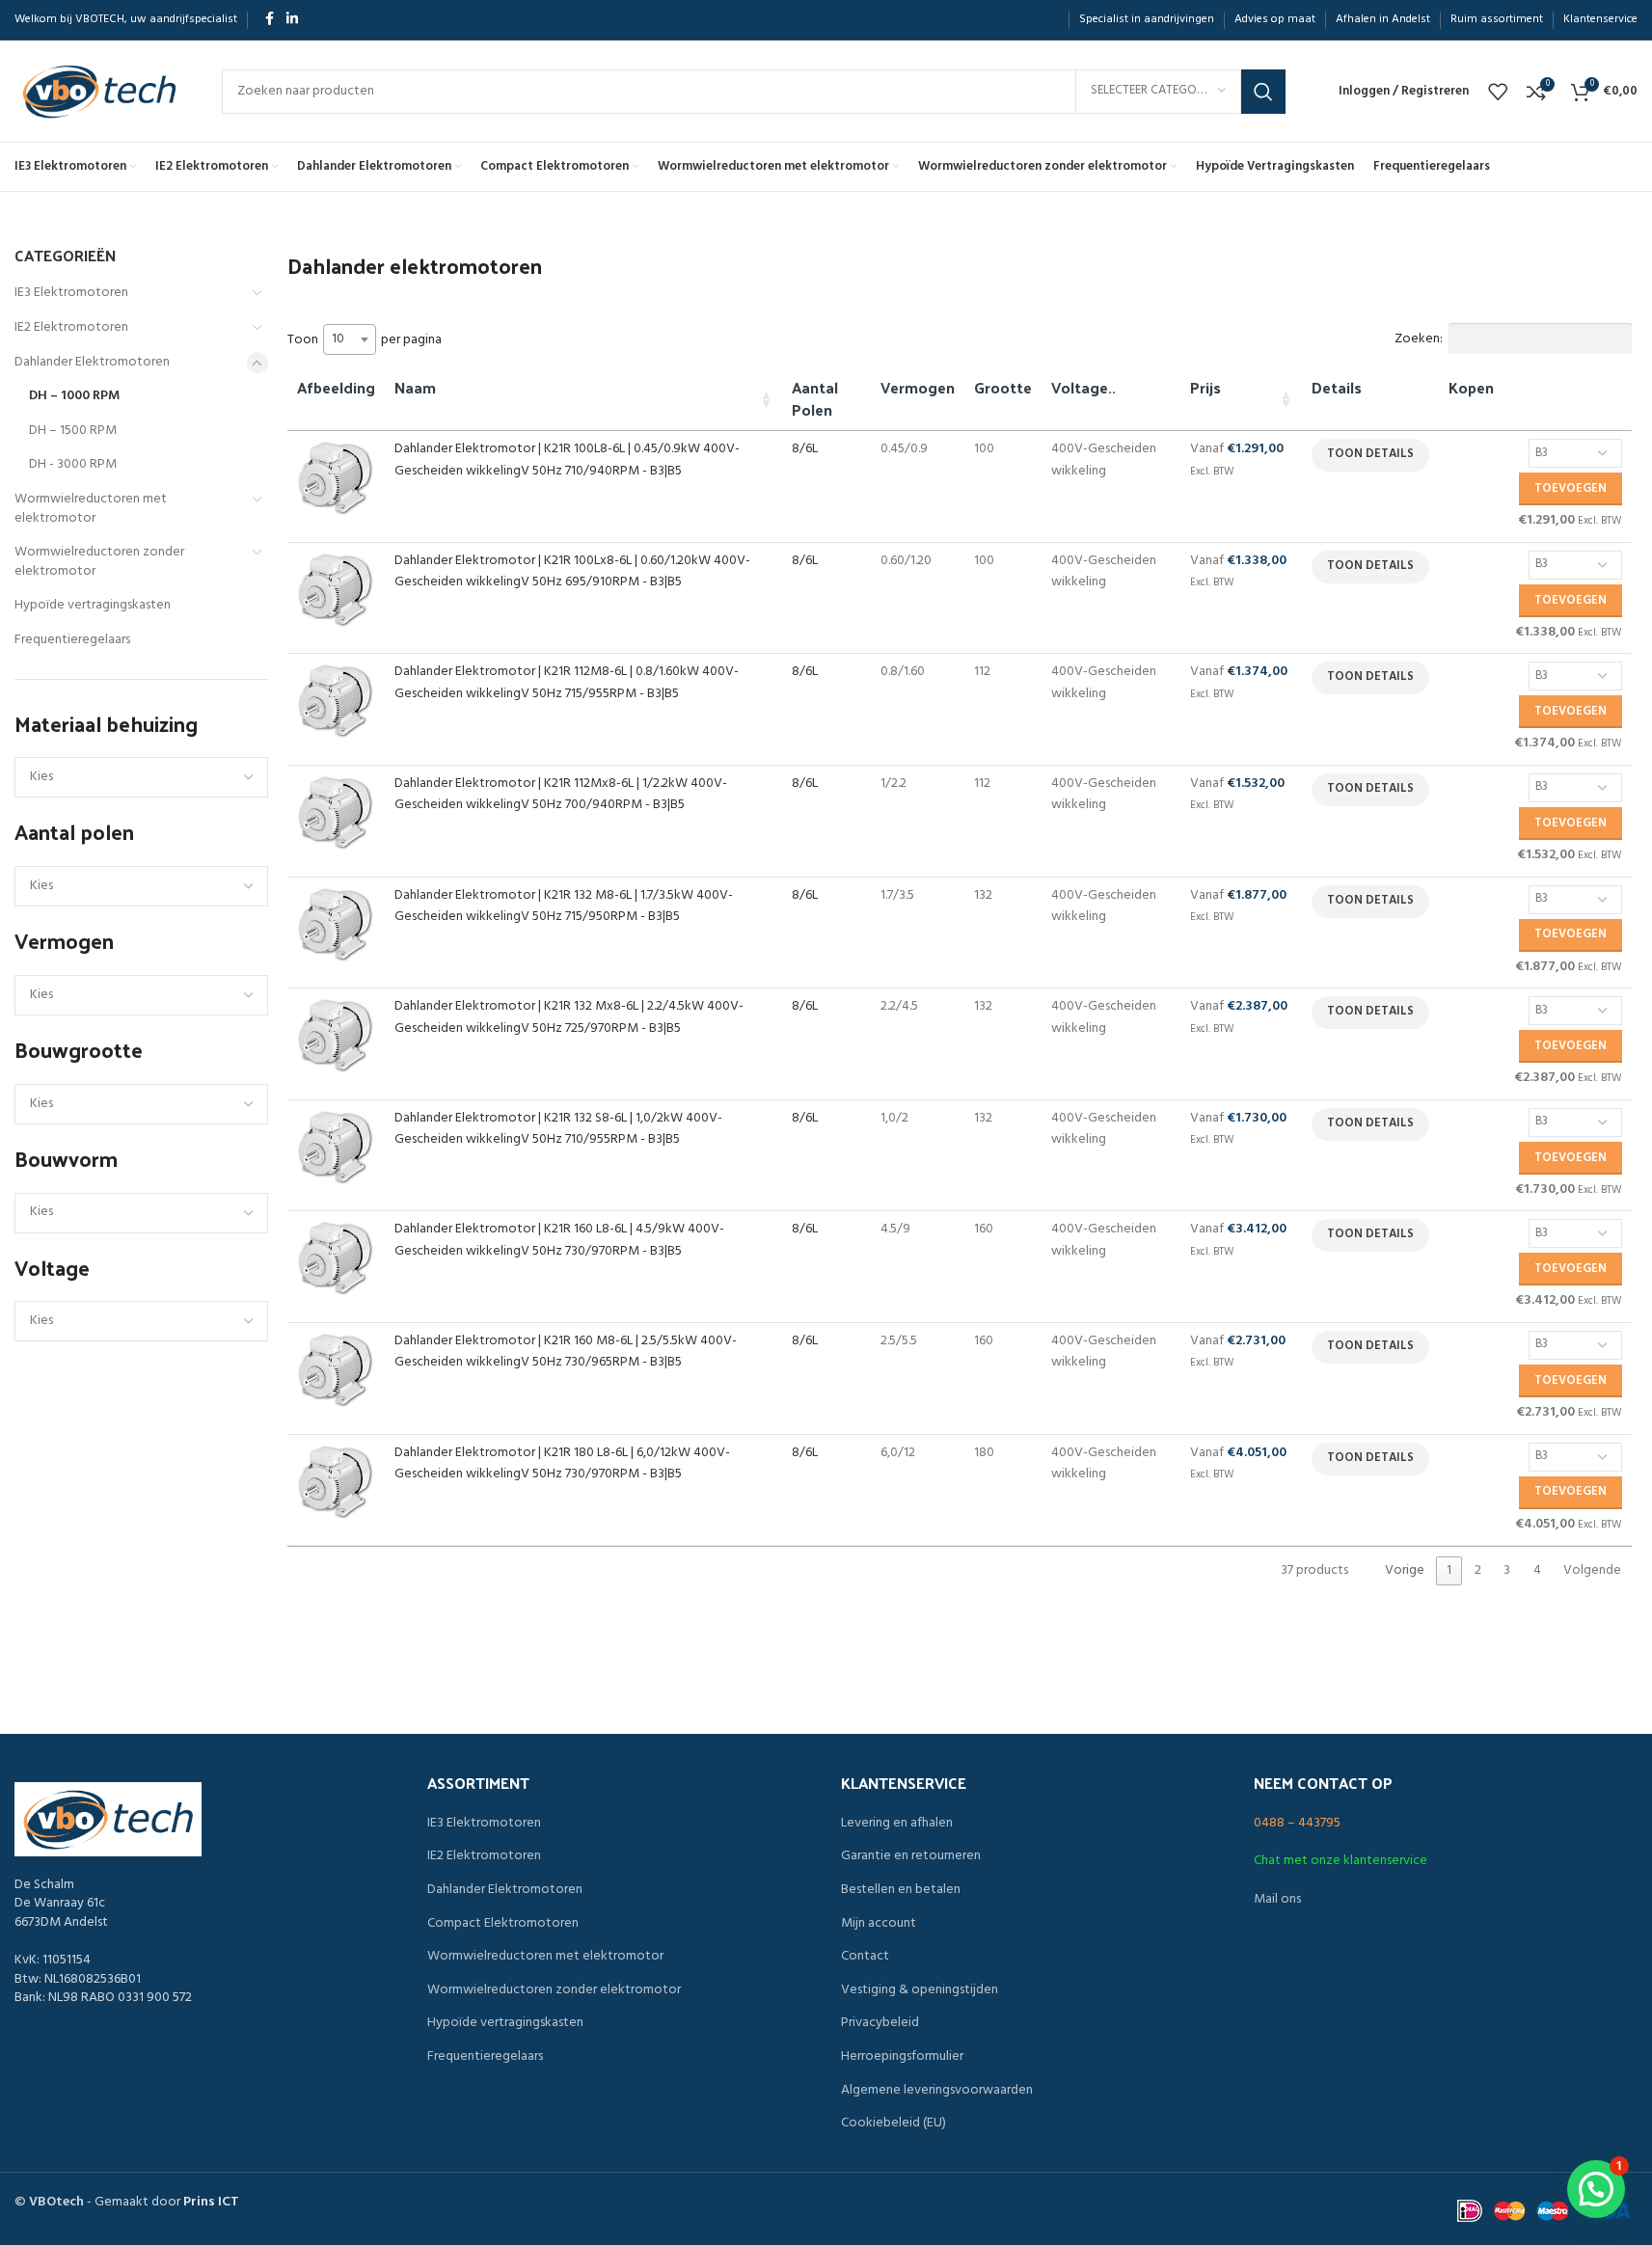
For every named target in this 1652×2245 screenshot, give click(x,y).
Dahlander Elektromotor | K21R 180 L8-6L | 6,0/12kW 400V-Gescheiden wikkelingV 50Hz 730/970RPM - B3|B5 (562, 1463)
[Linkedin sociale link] (292, 20)
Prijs (1205, 387)
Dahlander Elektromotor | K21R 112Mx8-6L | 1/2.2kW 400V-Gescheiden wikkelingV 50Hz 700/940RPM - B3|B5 (561, 794)
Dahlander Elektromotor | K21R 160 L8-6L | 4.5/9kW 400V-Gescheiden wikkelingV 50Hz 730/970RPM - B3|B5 (559, 1240)
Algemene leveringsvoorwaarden (937, 2091)
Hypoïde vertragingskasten (93, 605)
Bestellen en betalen (901, 1890)
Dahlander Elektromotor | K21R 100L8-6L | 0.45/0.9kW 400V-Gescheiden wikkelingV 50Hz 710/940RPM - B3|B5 (567, 460)
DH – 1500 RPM (73, 431)
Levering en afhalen (897, 1824)
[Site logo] (99, 91)
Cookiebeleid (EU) (894, 2123)
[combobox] (350, 339)
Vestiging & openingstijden (920, 1990)
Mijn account (879, 1924)
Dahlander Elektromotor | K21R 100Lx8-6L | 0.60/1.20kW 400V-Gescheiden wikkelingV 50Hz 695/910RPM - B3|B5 (572, 571)
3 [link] (1507, 1570)
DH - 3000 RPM (73, 464)
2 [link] (1478, 1570)
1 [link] (1449, 1570)
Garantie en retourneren (911, 1856)
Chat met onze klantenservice (1341, 1861)
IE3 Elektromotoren (71, 293)
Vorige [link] (1405, 1570)
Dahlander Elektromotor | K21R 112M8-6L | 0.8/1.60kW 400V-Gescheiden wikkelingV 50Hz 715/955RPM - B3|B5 (567, 682)
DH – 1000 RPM (74, 396)
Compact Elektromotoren (503, 1924)
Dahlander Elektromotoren (92, 362)
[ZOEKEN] (1263, 92)
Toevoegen (1571, 489)
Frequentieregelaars (72, 640)
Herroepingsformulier (902, 2057)
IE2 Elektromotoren (71, 327)
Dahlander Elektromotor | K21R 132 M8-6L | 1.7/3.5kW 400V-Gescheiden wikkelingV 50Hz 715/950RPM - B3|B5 (564, 906)
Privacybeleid (880, 2023)
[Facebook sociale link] (269, 20)
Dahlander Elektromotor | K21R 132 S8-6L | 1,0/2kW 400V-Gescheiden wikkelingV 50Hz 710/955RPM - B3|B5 (558, 1129)
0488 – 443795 (1297, 1823)
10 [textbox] (338, 339)
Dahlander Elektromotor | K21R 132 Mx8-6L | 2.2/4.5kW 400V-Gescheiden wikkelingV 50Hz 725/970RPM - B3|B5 (569, 1017)
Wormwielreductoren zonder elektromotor (99, 562)
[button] (1596, 2189)
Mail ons (1277, 1899)
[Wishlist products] (1498, 92)
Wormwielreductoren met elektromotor (91, 509)
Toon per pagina (365, 339)
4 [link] (1537, 1570)
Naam (415, 387)
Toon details (1370, 454)
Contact (865, 1957)
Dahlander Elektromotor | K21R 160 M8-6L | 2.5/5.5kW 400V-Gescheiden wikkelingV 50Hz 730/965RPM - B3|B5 (566, 1352)
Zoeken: (1419, 339)
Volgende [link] (1592, 1570)
